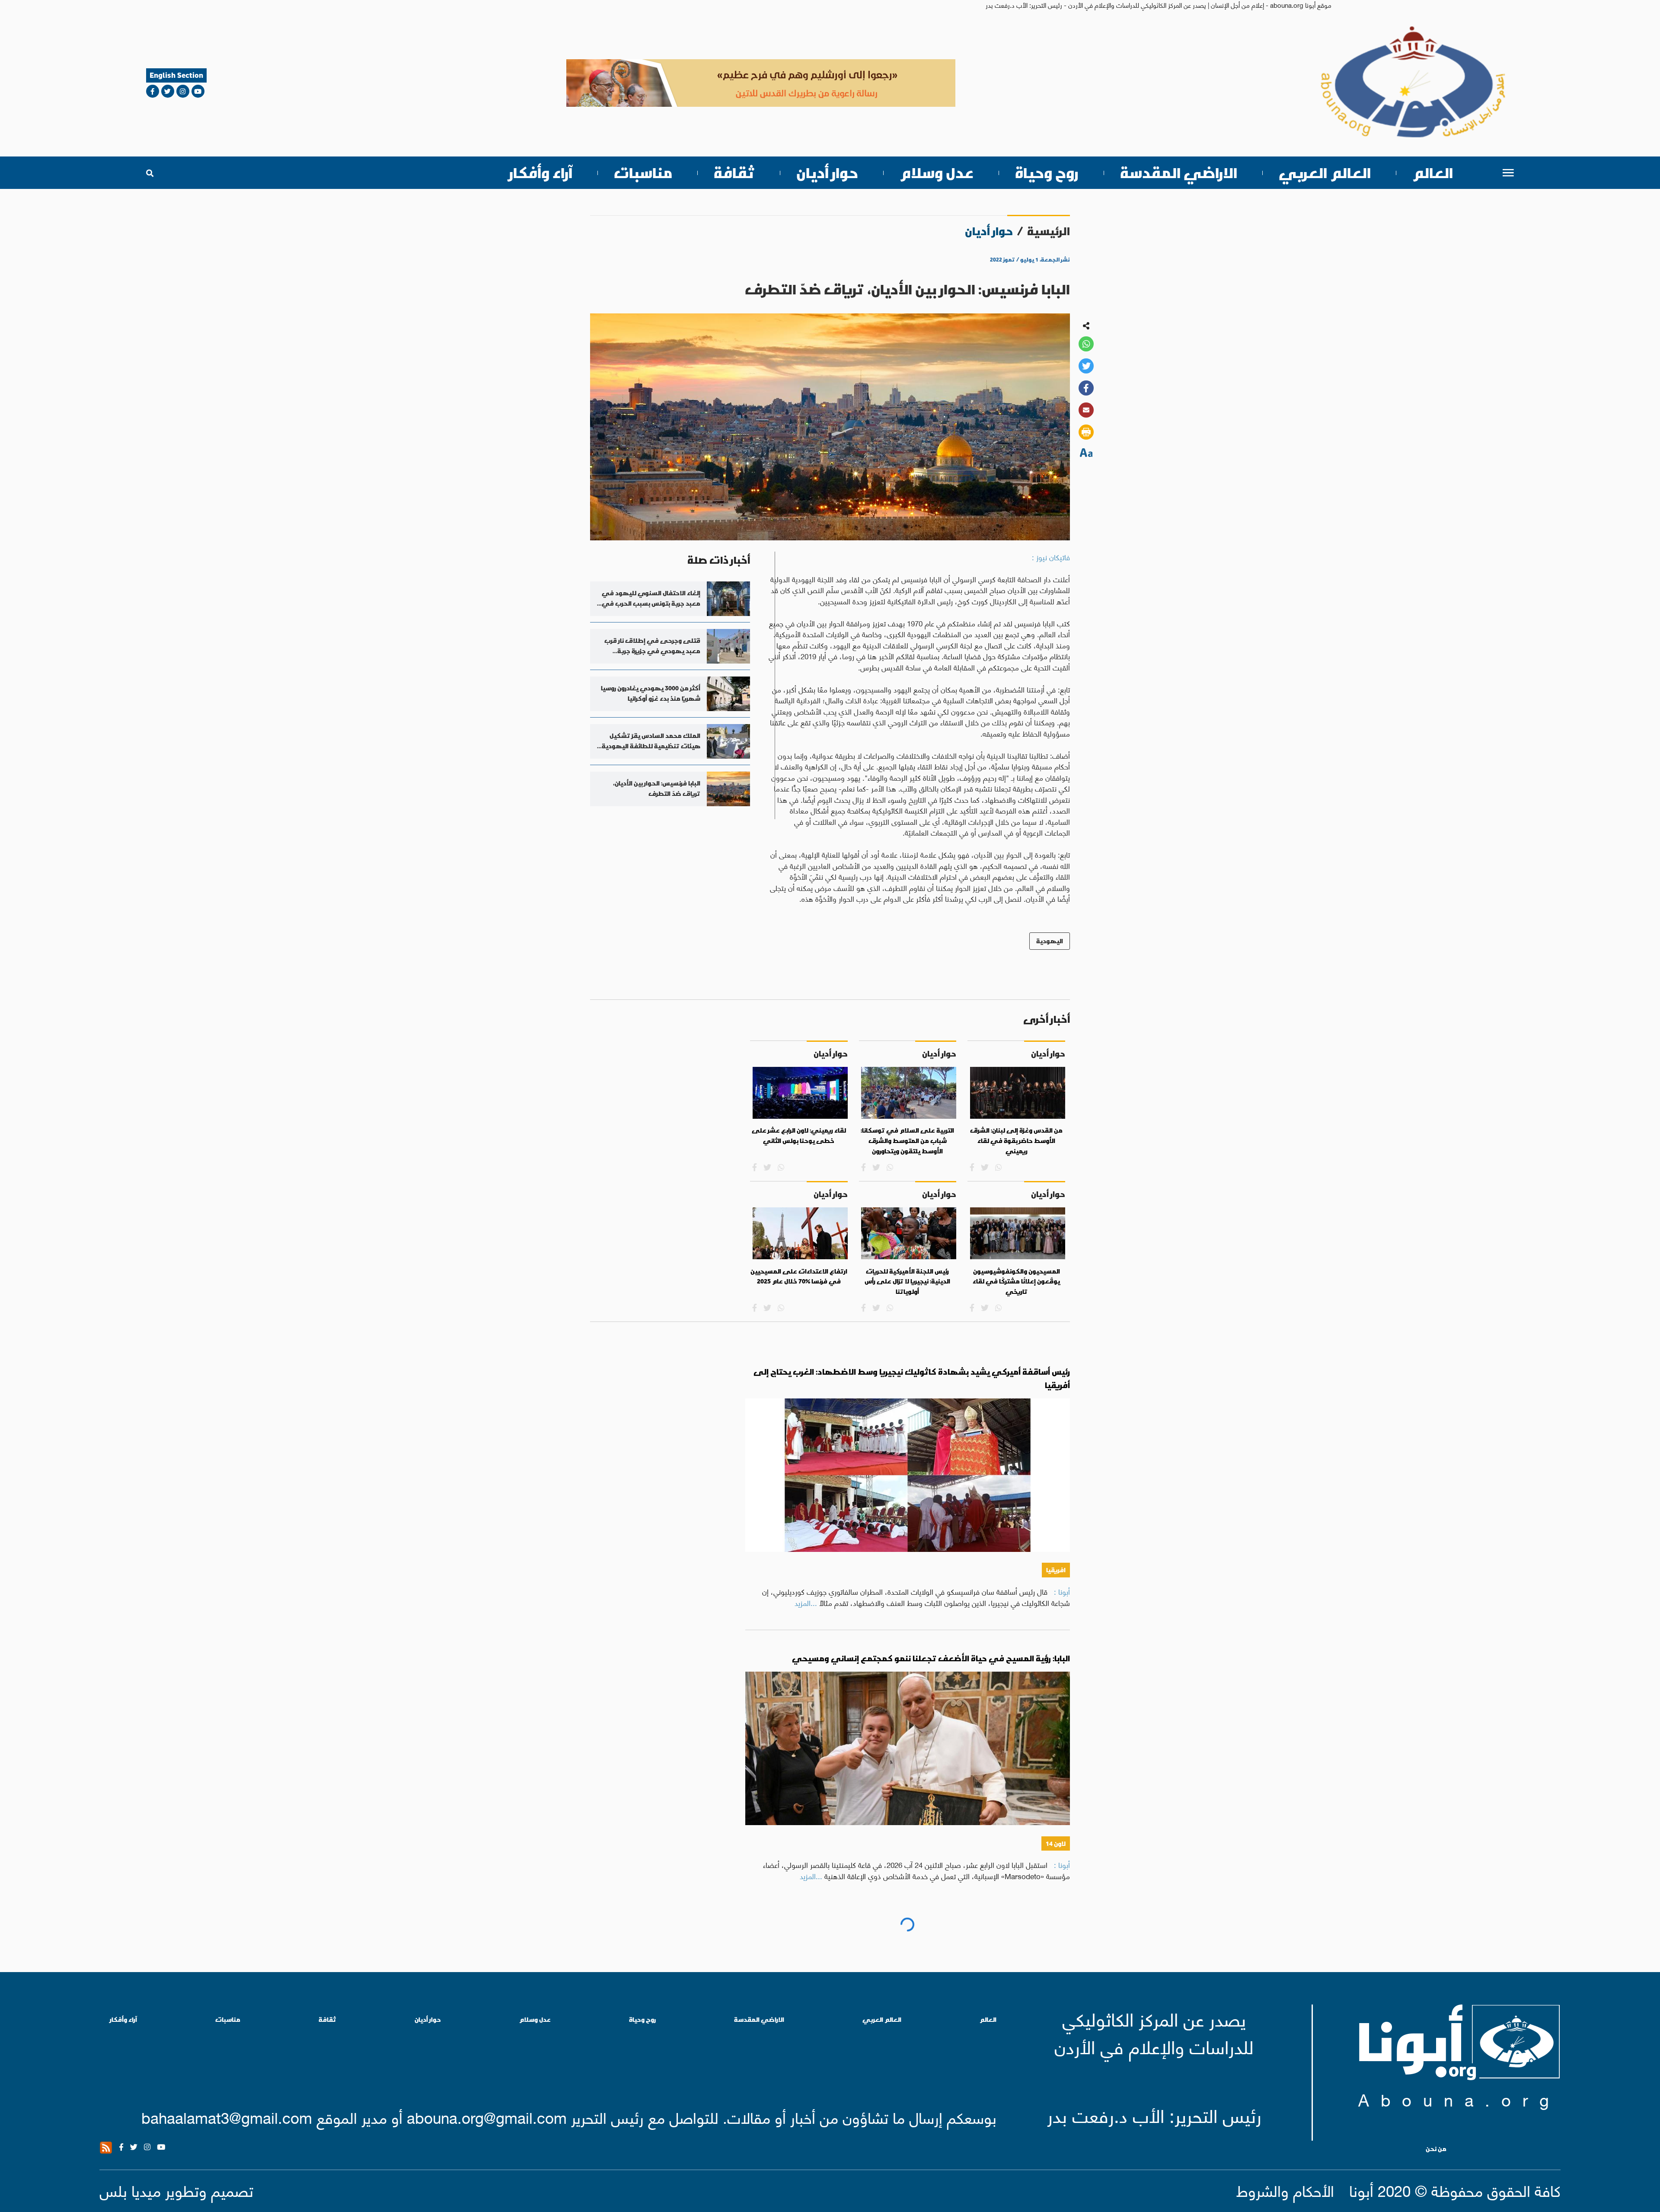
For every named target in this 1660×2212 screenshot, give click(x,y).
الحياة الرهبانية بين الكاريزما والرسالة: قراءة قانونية (979, 1932)
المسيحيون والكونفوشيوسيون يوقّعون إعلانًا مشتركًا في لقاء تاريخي (1016, 1282)
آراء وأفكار (541, 173)
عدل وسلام (937, 173)
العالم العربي (1325, 173)
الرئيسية (1049, 231)
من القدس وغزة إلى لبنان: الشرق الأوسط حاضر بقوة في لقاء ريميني (1016, 1141)
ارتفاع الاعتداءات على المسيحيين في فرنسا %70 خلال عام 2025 (799, 1277)
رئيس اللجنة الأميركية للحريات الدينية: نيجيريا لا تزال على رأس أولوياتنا (907, 1282)
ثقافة (734, 173)
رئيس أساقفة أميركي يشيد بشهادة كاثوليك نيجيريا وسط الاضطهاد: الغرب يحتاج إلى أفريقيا (912, 1378)
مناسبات (643, 173)
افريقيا (1056, 1570)
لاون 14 (1056, 1843)
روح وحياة (1047, 173)
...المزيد (806, 1602)
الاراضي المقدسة (1179, 173)
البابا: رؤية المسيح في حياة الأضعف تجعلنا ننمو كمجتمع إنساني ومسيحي (931, 1658)
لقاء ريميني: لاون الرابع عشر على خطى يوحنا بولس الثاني (799, 1136)
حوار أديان (827, 173)
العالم (1433, 173)
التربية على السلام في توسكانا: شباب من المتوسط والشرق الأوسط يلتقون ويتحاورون (907, 1141)
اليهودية (1050, 941)
